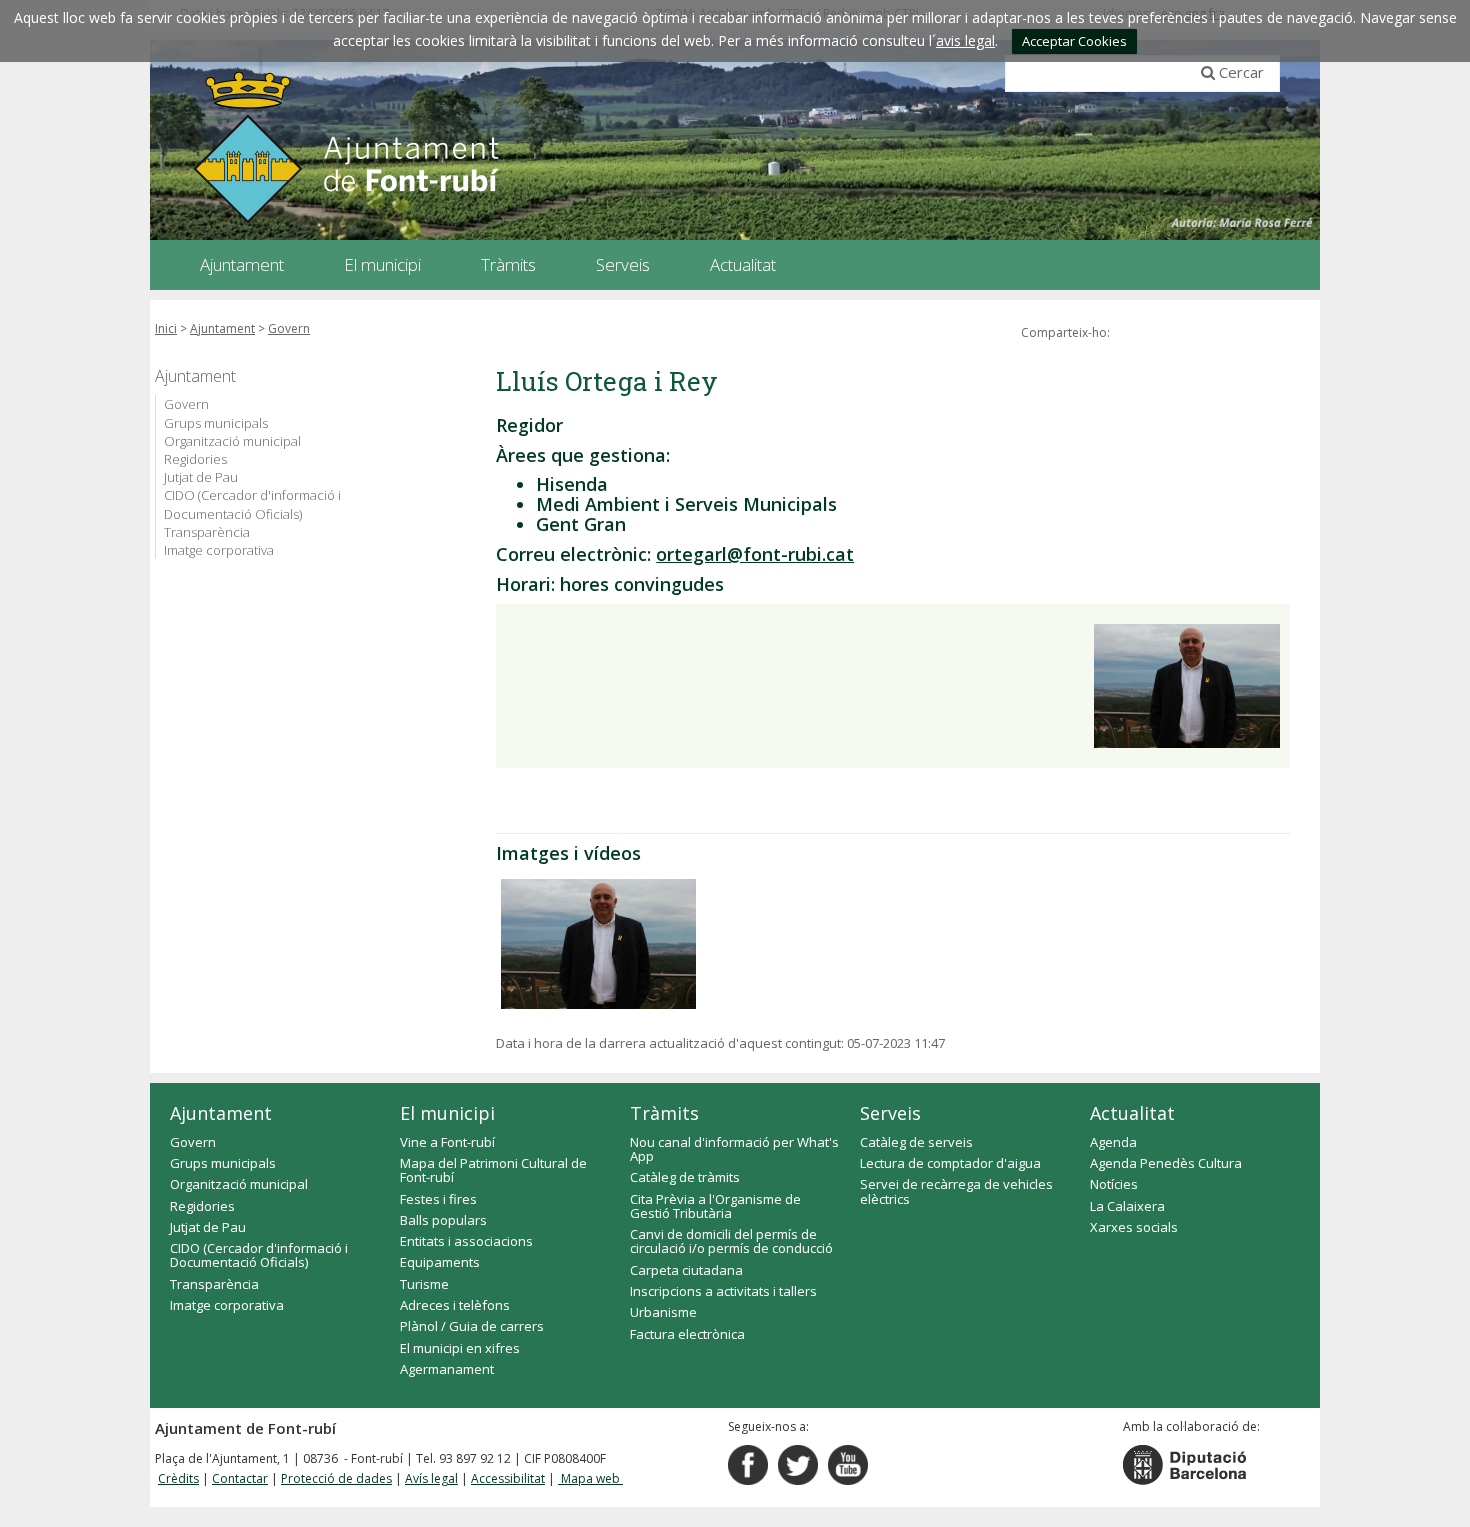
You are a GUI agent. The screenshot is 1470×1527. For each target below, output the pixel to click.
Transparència (207, 532)
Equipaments (440, 1262)
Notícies (1114, 1184)
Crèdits (178, 1478)
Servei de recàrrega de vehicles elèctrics (956, 1191)
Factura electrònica (687, 1334)
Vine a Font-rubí (447, 1142)
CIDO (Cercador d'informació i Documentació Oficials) (252, 504)
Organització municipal (232, 441)
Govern (289, 328)
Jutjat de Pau (201, 477)
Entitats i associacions (466, 1241)
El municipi (447, 1113)
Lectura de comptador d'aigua (950, 1163)
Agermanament (447, 1369)
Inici (166, 328)
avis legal (965, 40)
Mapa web (590, 1478)
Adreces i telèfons (455, 1305)
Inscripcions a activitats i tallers (723, 1291)
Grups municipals (216, 423)
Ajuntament (222, 328)
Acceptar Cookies (1074, 41)
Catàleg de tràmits (685, 1177)
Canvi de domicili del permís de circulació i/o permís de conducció (731, 1241)
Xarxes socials (1134, 1227)
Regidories (195, 459)
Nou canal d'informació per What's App (734, 1149)
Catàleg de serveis (916, 1142)
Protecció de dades (336, 1478)
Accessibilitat (508, 1478)
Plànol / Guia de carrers (472, 1326)
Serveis (890, 1113)
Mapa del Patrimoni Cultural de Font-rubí (493, 1170)
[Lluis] (598, 944)
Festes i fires (438, 1199)
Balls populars (443, 1220)
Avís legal (431, 1478)
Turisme (424, 1284)
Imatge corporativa (219, 550)
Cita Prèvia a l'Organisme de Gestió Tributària (715, 1206)
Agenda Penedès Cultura (1166, 1163)
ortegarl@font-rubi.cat (755, 554)
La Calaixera (1127, 1206)
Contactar (240, 1478)
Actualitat (1132, 1113)
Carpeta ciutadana (686, 1270)
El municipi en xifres (460, 1348)
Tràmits (664, 1113)
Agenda (1113, 1142)
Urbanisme (663, 1312)
